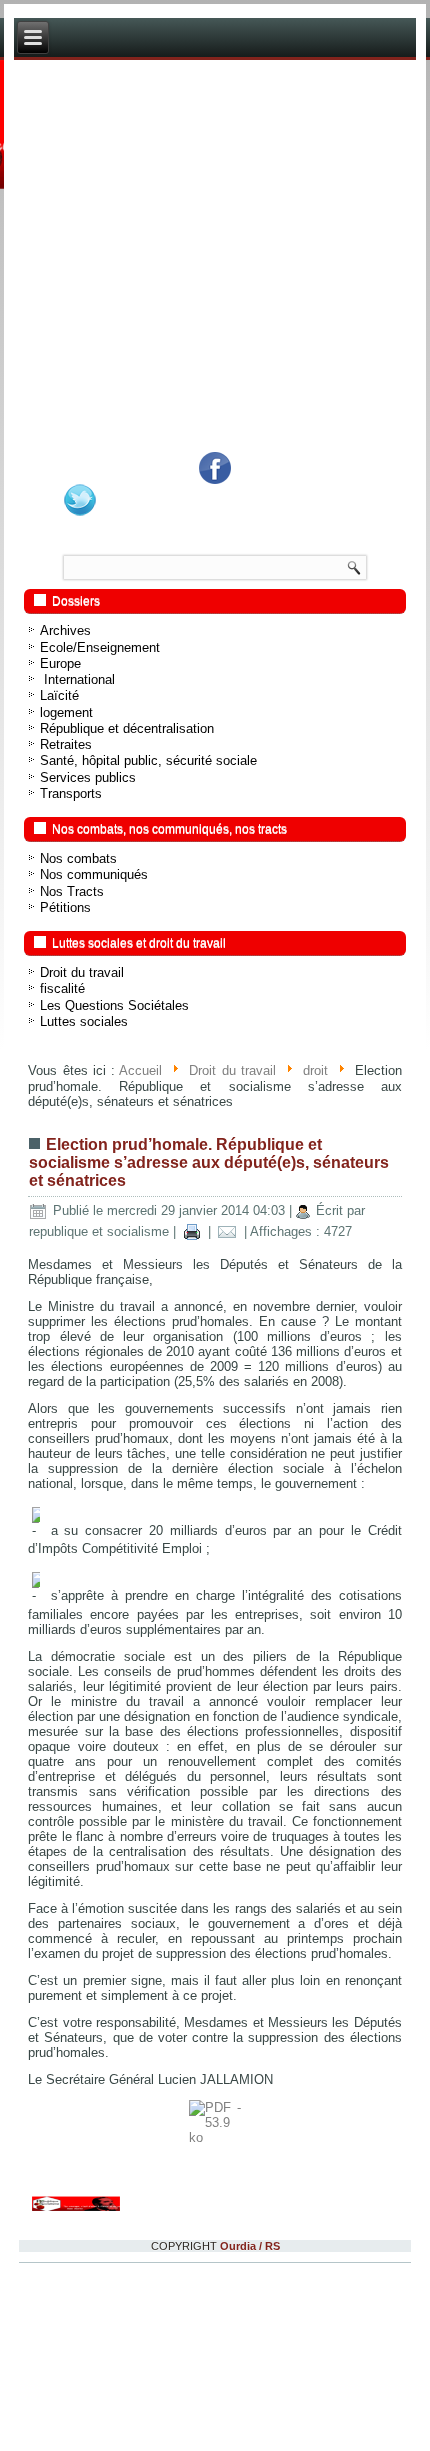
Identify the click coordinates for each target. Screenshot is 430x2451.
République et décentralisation (127, 728)
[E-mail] (227, 1231)
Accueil (140, 1071)
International (77, 679)
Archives (65, 630)
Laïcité (59, 695)
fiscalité (62, 988)
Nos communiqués (94, 874)
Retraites (66, 744)
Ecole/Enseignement (100, 647)
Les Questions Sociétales (114, 1005)
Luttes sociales (84, 1021)
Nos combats (78, 858)
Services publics (88, 777)
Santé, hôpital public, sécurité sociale (148, 760)
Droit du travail (82, 972)
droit (315, 1071)
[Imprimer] (191, 1231)
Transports (71, 793)
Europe (60, 663)
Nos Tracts (72, 891)
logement (66, 712)
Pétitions (65, 907)
